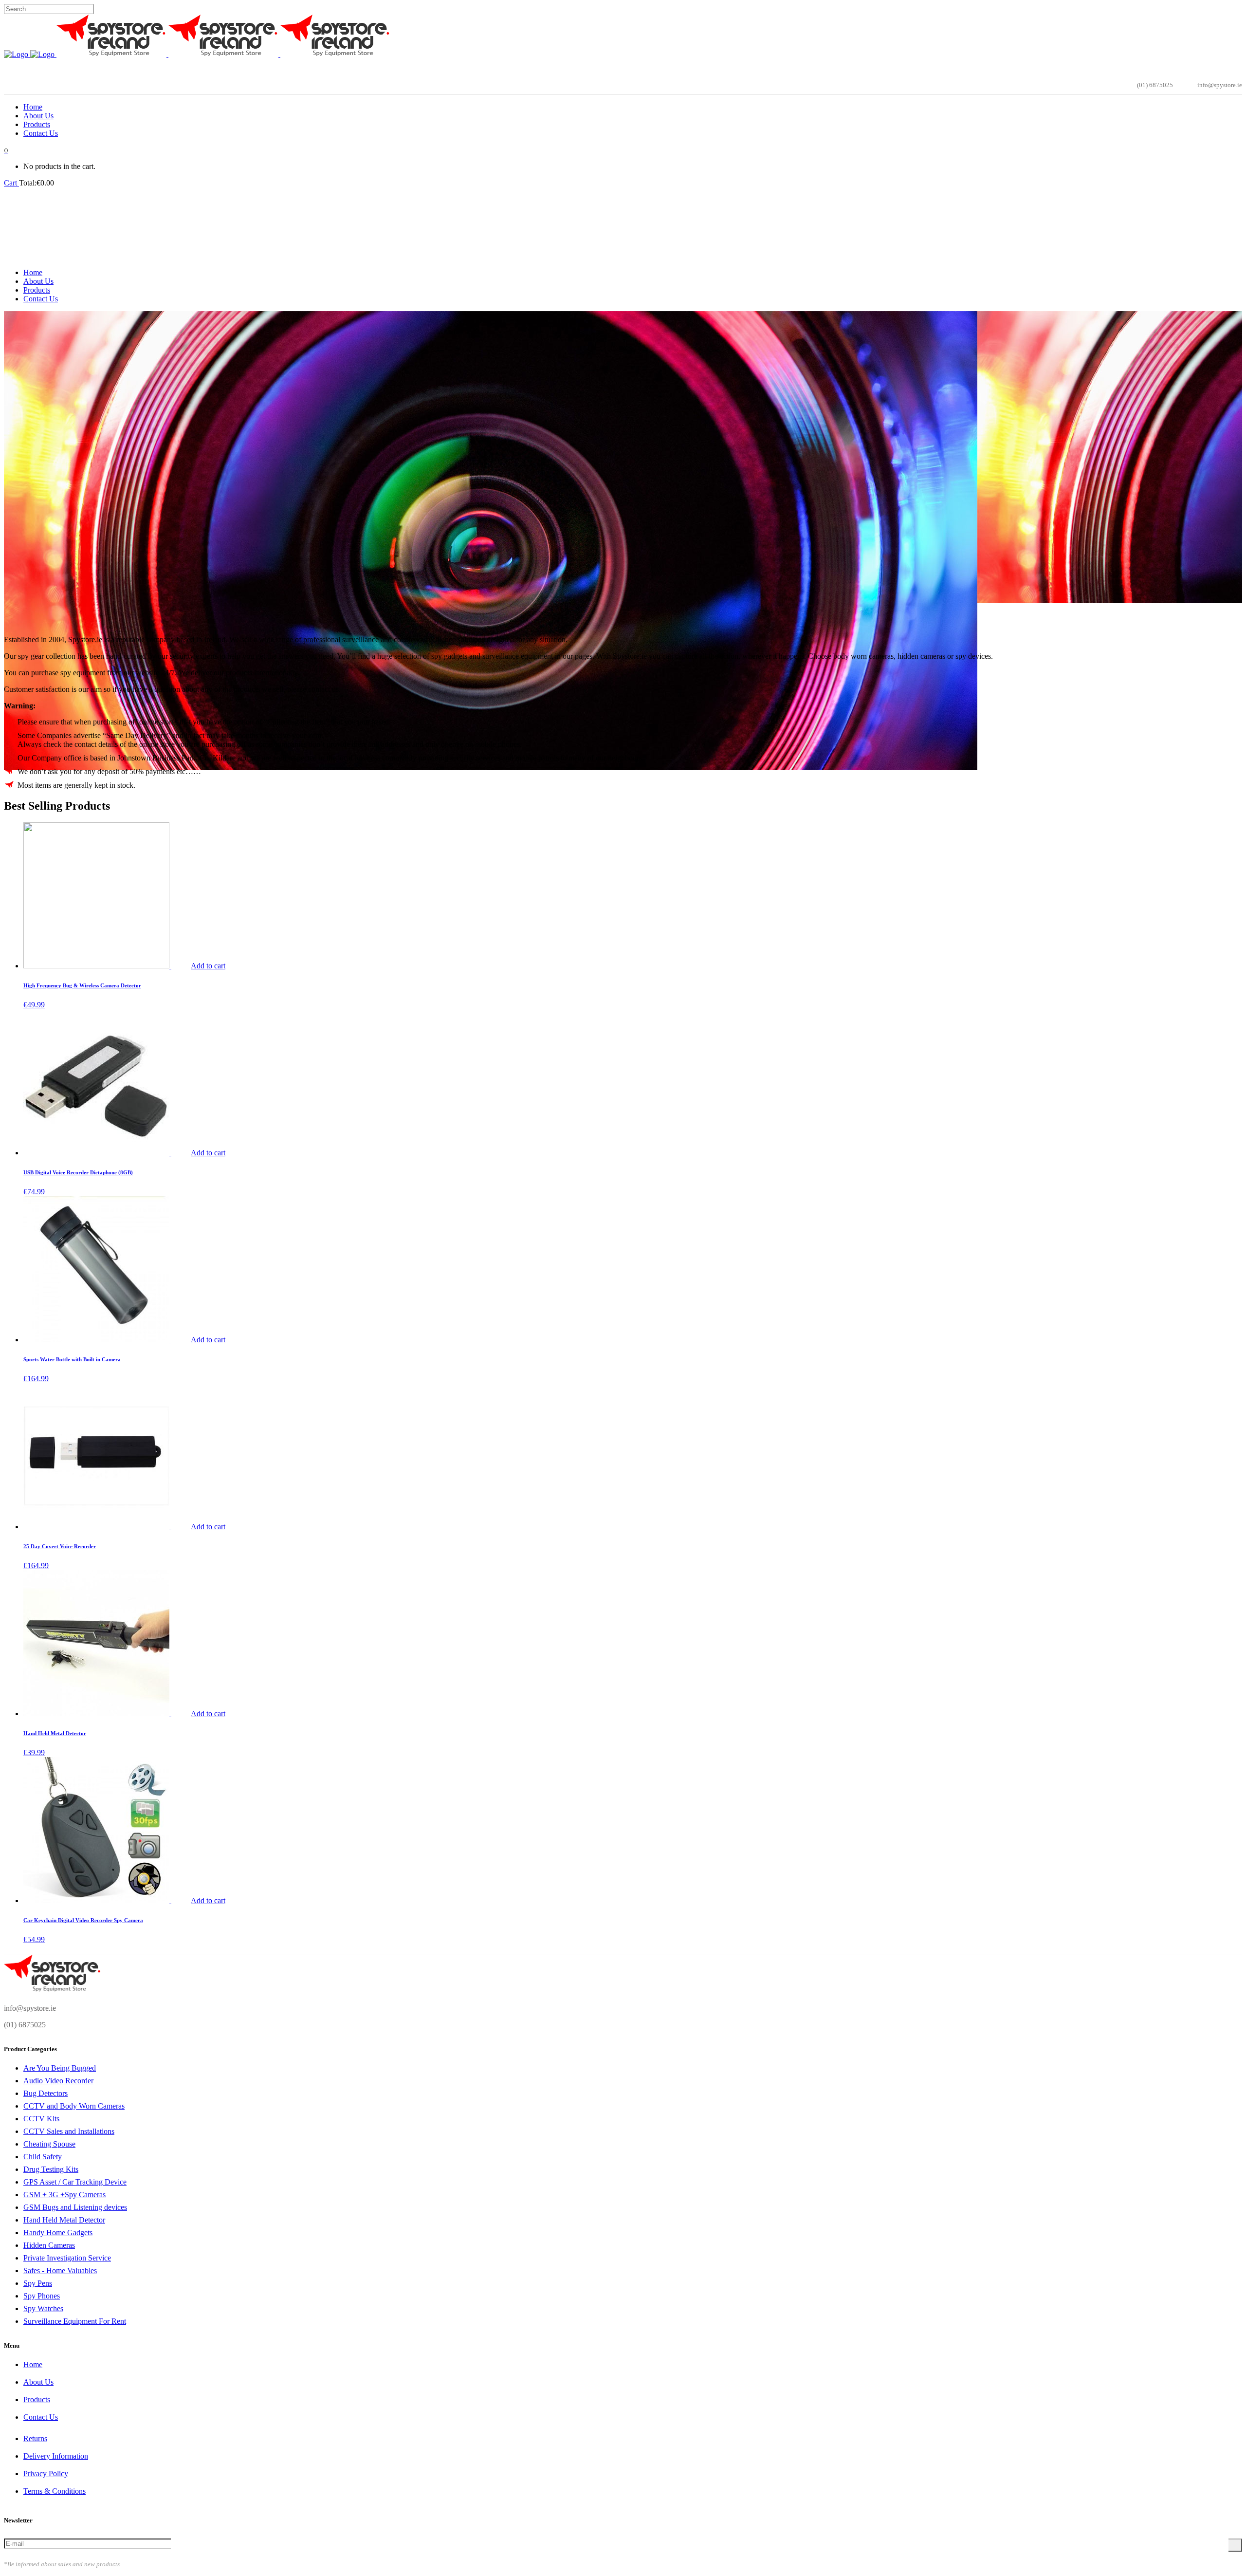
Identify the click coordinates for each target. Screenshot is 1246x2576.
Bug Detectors (46, 2093)
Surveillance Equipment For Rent (75, 2321)
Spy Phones (42, 2296)
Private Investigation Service (67, 2258)
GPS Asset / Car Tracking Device (75, 2182)
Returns (35, 2438)
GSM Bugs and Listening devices (75, 2207)
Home (33, 2364)
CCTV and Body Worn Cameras (74, 2106)
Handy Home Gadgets (58, 2233)
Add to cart (208, 966)
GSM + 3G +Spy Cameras (64, 2195)
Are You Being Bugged (60, 2068)
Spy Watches (43, 2308)
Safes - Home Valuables (60, 2270)
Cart (11, 183)
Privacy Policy (46, 2474)
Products (37, 2400)
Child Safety (43, 2157)
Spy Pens (38, 2283)
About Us (38, 2382)
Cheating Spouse (49, 2144)
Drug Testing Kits (51, 2169)
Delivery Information (56, 2456)
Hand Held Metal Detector (64, 2220)
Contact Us (41, 2417)
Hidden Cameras (49, 2245)
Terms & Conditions (55, 2491)
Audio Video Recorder (58, 2081)
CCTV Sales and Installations (69, 2131)
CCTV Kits (41, 2119)
